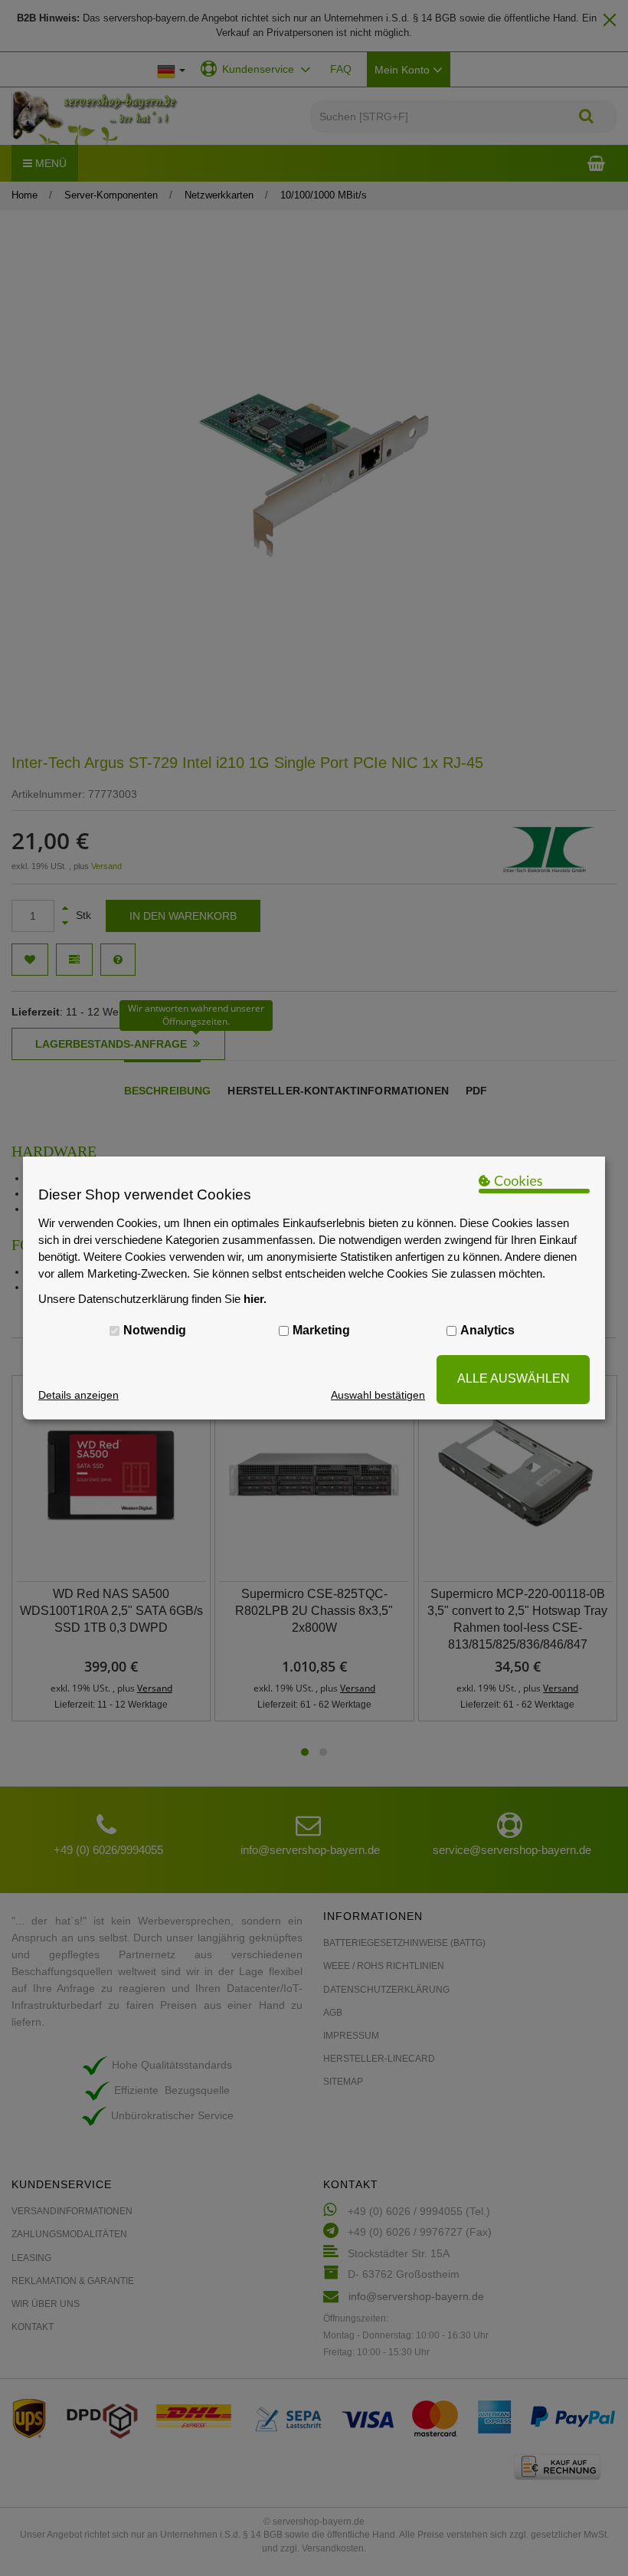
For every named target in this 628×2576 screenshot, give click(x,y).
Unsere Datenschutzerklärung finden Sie (152, 1299)
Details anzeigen (78, 1395)
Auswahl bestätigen (378, 1395)
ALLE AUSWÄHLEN (514, 1378)
